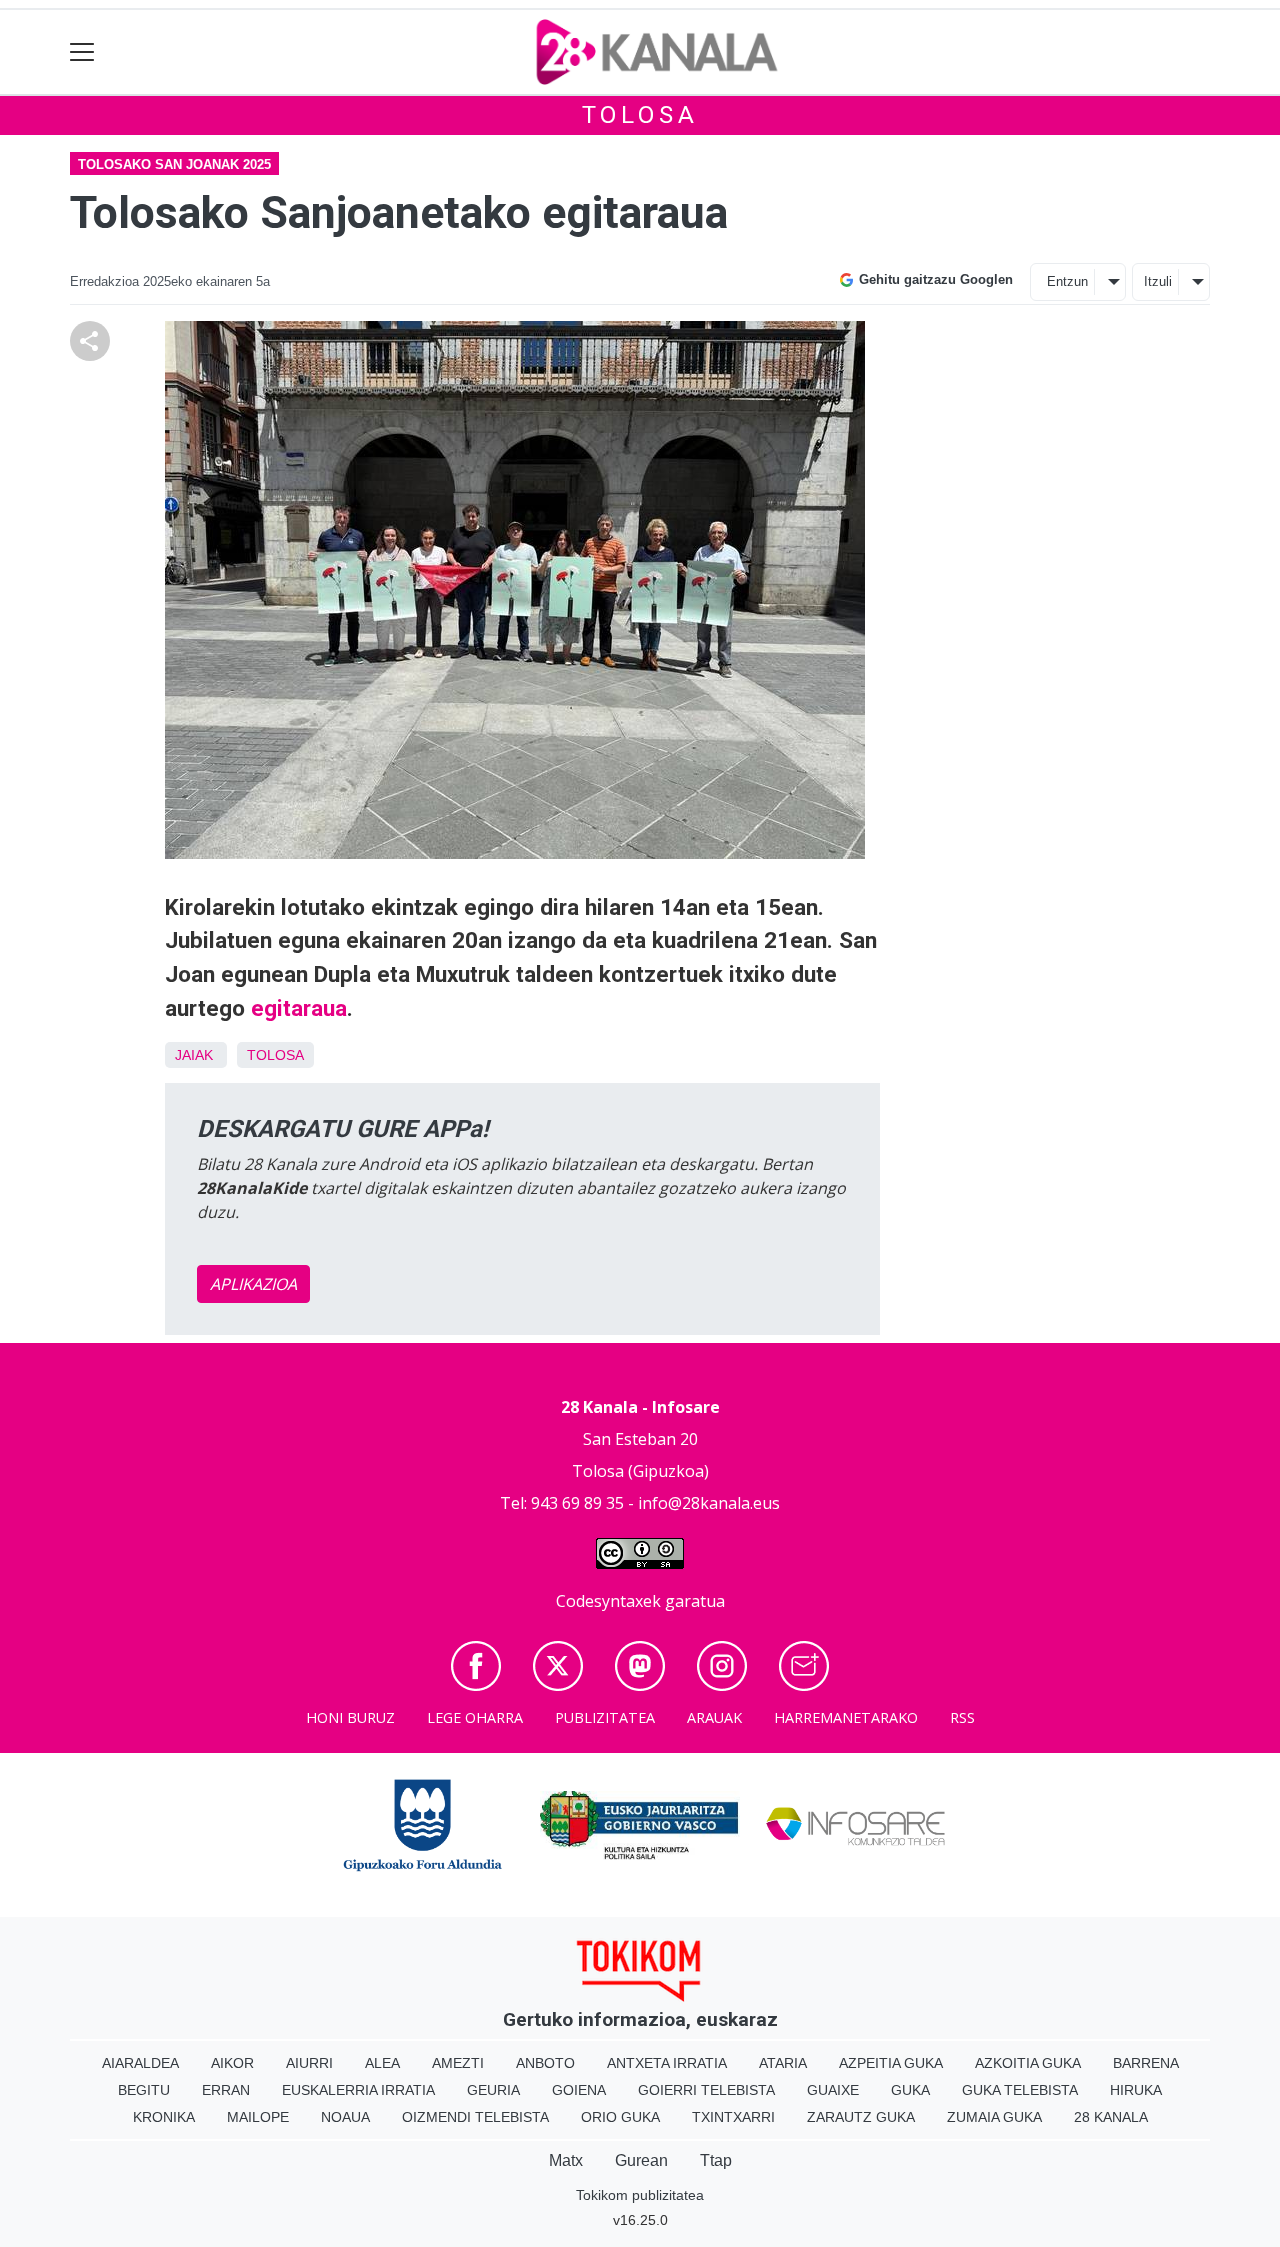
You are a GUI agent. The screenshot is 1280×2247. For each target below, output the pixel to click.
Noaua (345, 2117)
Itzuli (1158, 281)
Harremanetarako (846, 1717)
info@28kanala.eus (709, 1503)
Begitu (144, 2090)
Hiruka (1136, 2090)
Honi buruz (350, 1717)
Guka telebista (1020, 2090)
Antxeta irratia (667, 2063)
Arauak (714, 1717)
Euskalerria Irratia (358, 2090)
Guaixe (833, 2090)
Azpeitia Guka (891, 2063)
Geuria (493, 2090)
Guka (910, 2090)
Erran (226, 2090)
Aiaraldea (140, 2063)
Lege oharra (475, 1717)
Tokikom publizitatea (640, 2195)
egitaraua (299, 1008)
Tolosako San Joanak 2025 (174, 164)
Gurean (641, 2160)
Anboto (545, 2063)
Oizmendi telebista (475, 2117)
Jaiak (194, 1055)
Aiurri (309, 2063)
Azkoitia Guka (1028, 2063)
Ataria (783, 2063)
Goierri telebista (706, 2090)
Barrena (1146, 2063)
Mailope (258, 2117)
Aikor (232, 2063)
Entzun (1067, 281)
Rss (962, 1717)
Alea (382, 2063)
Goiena (579, 2090)
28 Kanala (1111, 2117)
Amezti (458, 2063)
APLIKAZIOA (253, 1284)
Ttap (716, 2160)
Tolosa (640, 115)
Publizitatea (605, 1717)
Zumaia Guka (994, 2117)
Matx (566, 2160)
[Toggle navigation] (82, 52)
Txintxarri (733, 2117)
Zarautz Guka (861, 2117)
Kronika (164, 2117)
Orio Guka (620, 2117)
